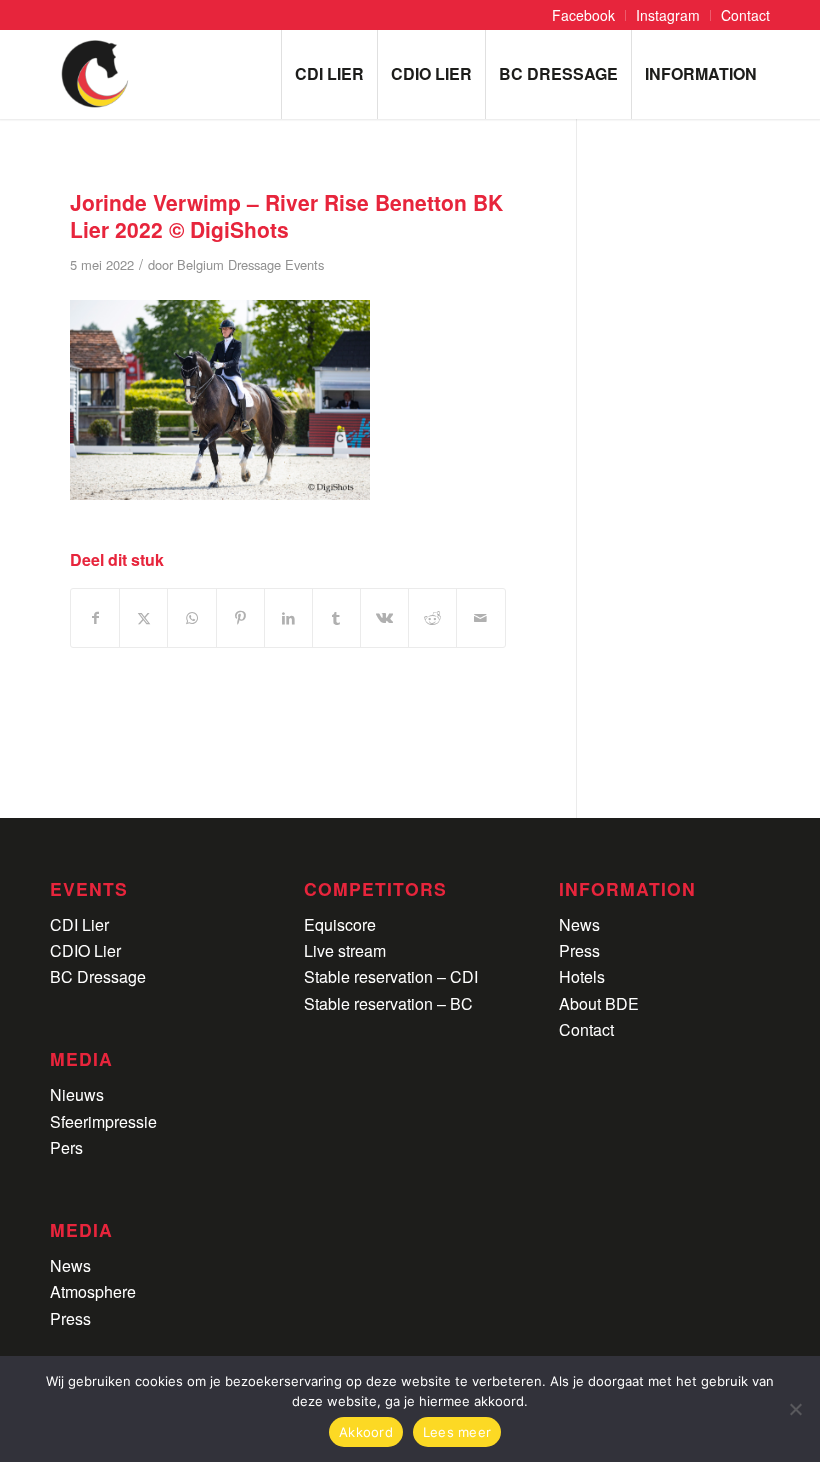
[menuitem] (584, 15)
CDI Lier (79, 924)
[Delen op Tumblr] (336, 617)
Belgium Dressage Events (250, 264)
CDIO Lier (85, 950)
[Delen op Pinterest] (240, 617)
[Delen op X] (143, 617)
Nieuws (77, 1094)
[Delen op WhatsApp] (191, 617)
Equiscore (340, 924)
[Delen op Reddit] (432, 617)
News (70, 1265)
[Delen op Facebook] (95, 617)
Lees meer (457, 1432)
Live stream (345, 950)
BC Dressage (98, 976)
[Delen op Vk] (384, 617)
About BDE (599, 1003)
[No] (795, 1409)
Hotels (582, 976)
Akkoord (366, 1432)
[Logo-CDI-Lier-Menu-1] (95, 74)
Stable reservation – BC (388, 1003)
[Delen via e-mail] (480, 617)
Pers (66, 1147)
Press (70, 1318)
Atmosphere (93, 1291)
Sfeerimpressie (103, 1121)
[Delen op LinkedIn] (288, 617)
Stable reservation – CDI (391, 976)
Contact (586, 1029)
